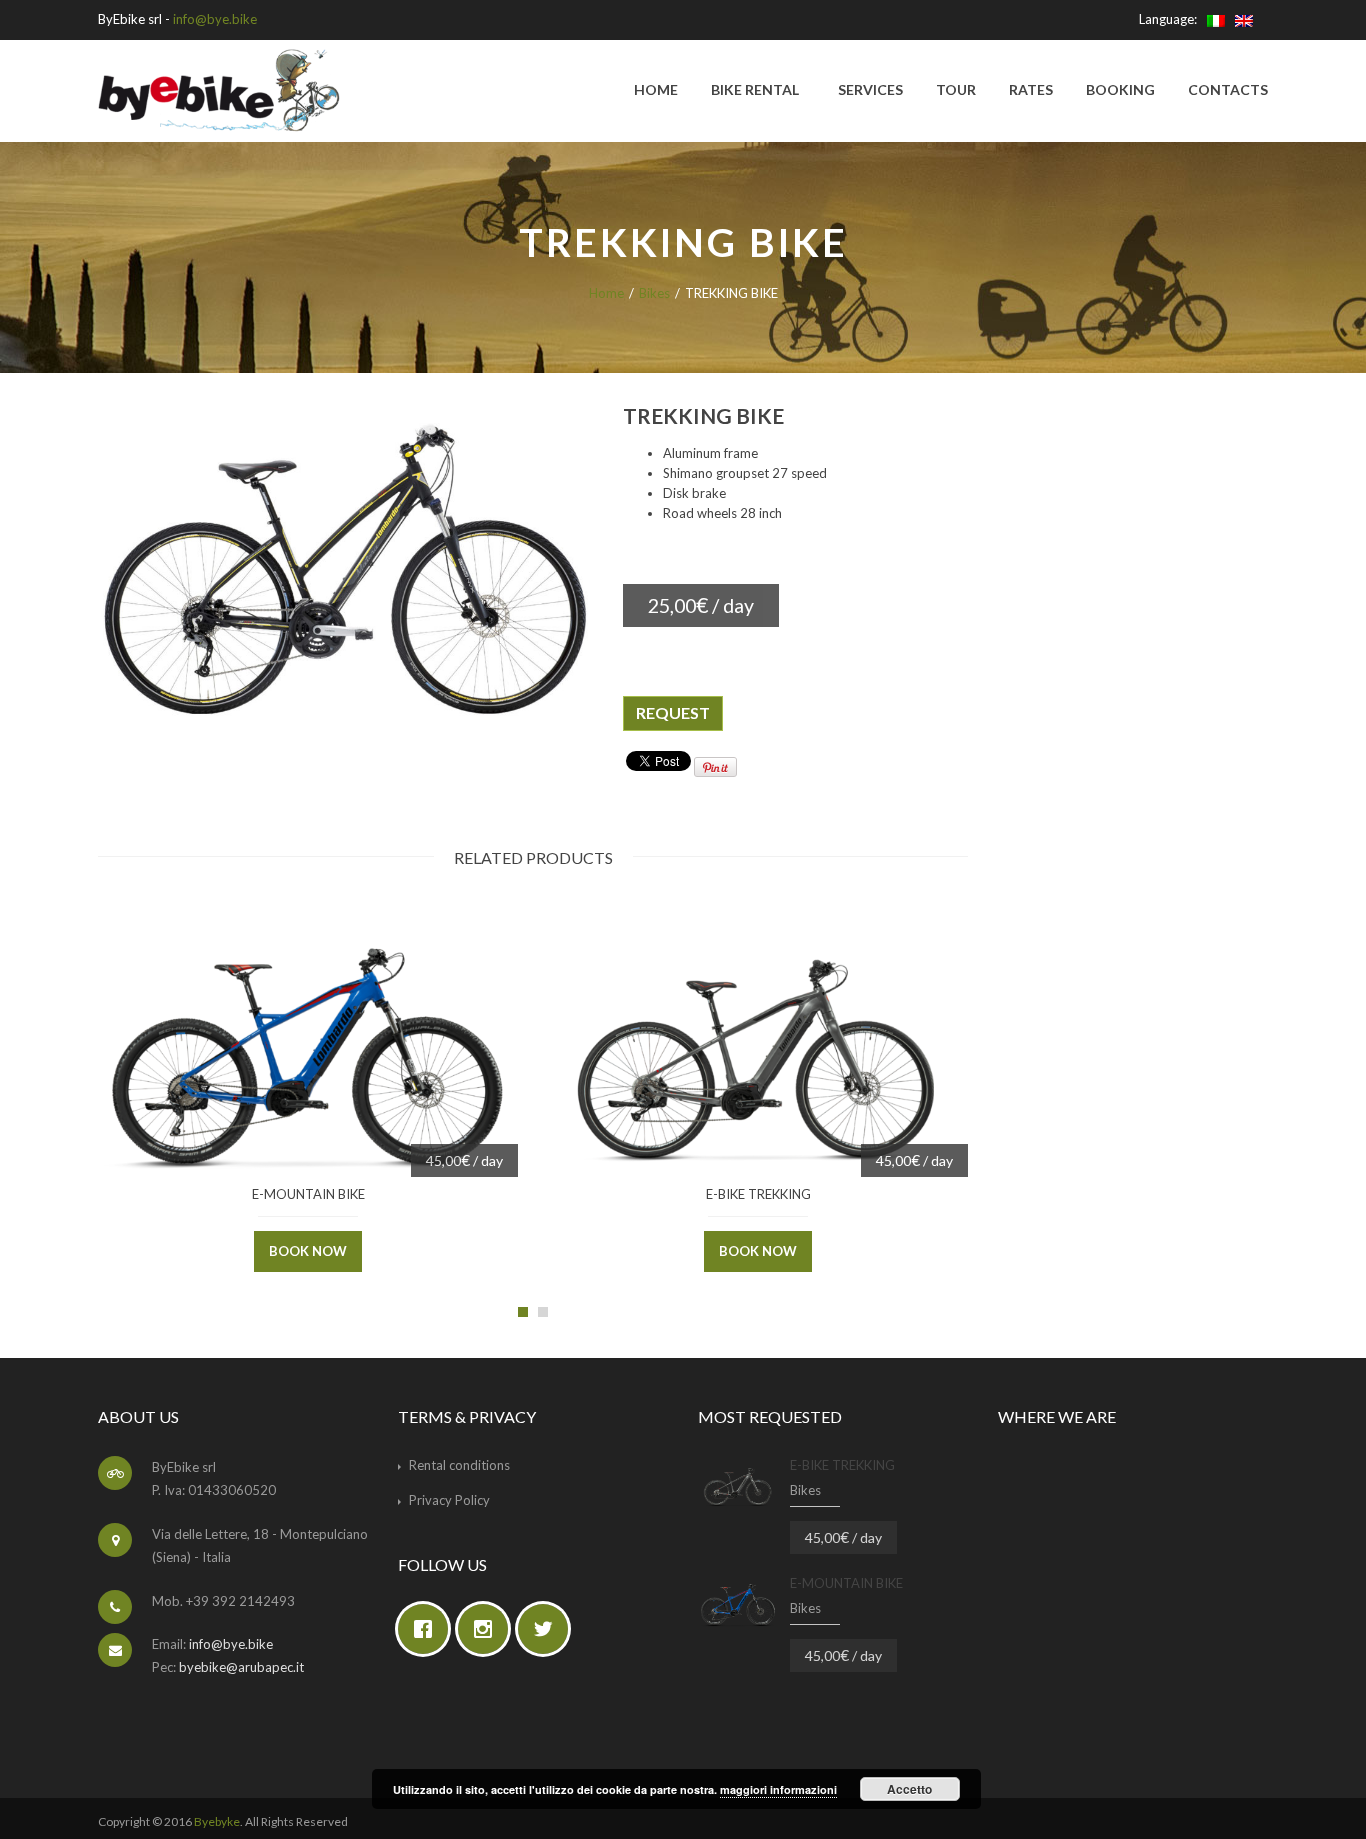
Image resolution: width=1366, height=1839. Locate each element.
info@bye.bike (215, 19)
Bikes (654, 293)
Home (606, 293)
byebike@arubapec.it (241, 1667)
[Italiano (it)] (1216, 19)
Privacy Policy (449, 1500)
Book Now (308, 1251)
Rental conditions (459, 1465)
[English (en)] (1244, 19)
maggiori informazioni (778, 1789)
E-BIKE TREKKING (758, 1194)
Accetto (909, 1789)
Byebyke (217, 1821)
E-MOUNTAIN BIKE (308, 1194)
